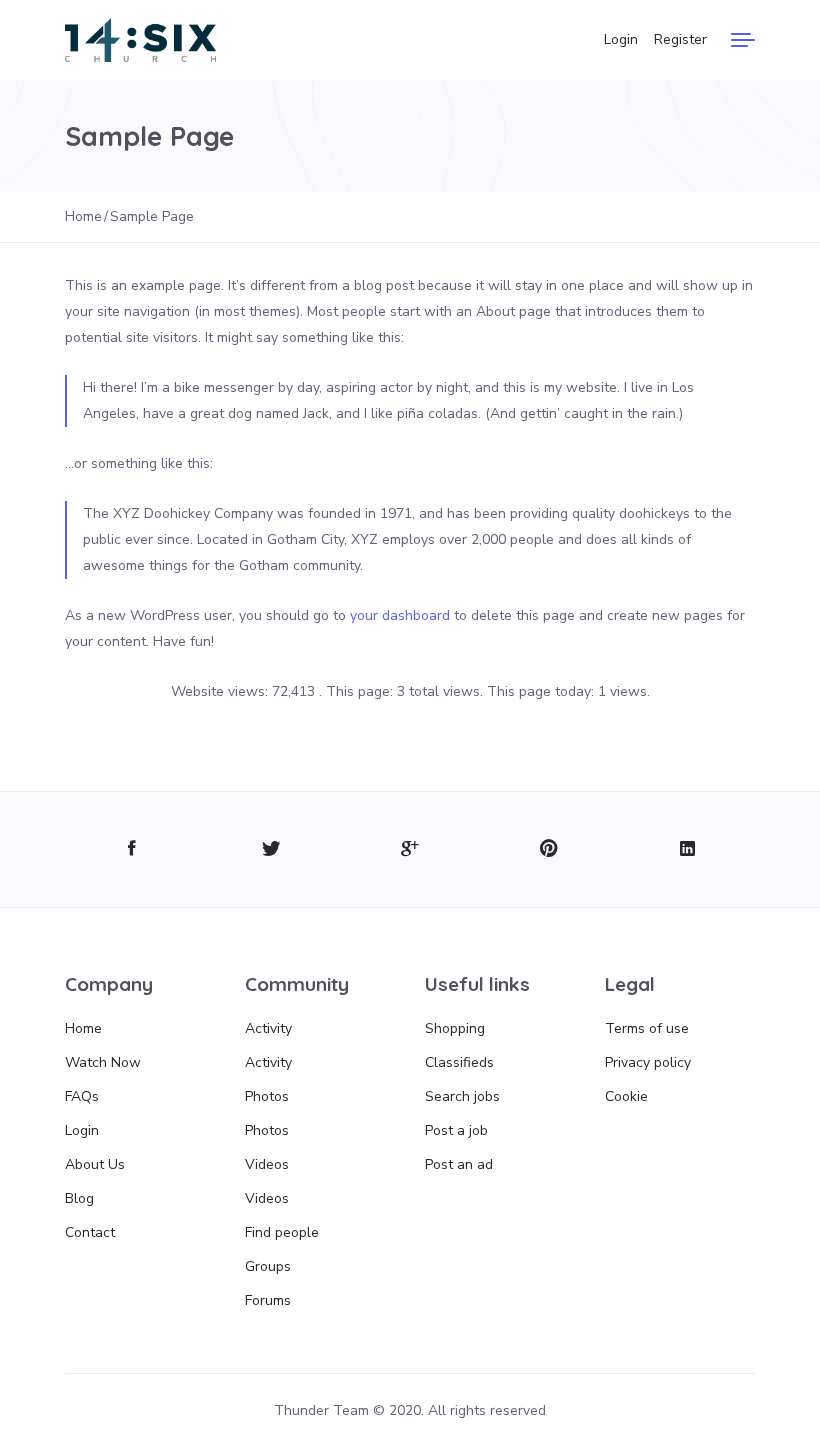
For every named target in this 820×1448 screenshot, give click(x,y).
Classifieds (459, 1062)
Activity (268, 1028)
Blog (79, 1198)
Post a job (456, 1130)
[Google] (410, 849)
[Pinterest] (548, 849)
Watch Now (103, 1062)
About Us (95, 1164)
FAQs (82, 1096)
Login (621, 39)
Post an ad (459, 1164)
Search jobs (462, 1096)
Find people (282, 1232)
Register (680, 39)
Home (83, 1028)
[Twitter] (271, 849)
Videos (267, 1164)
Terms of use (647, 1028)
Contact (90, 1232)
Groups (268, 1266)
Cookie (626, 1096)
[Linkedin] (687, 849)
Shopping (455, 1028)
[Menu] (743, 40)
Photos (267, 1096)
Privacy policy (648, 1062)
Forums (268, 1300)
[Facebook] (132, 849)
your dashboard (400, 615)
